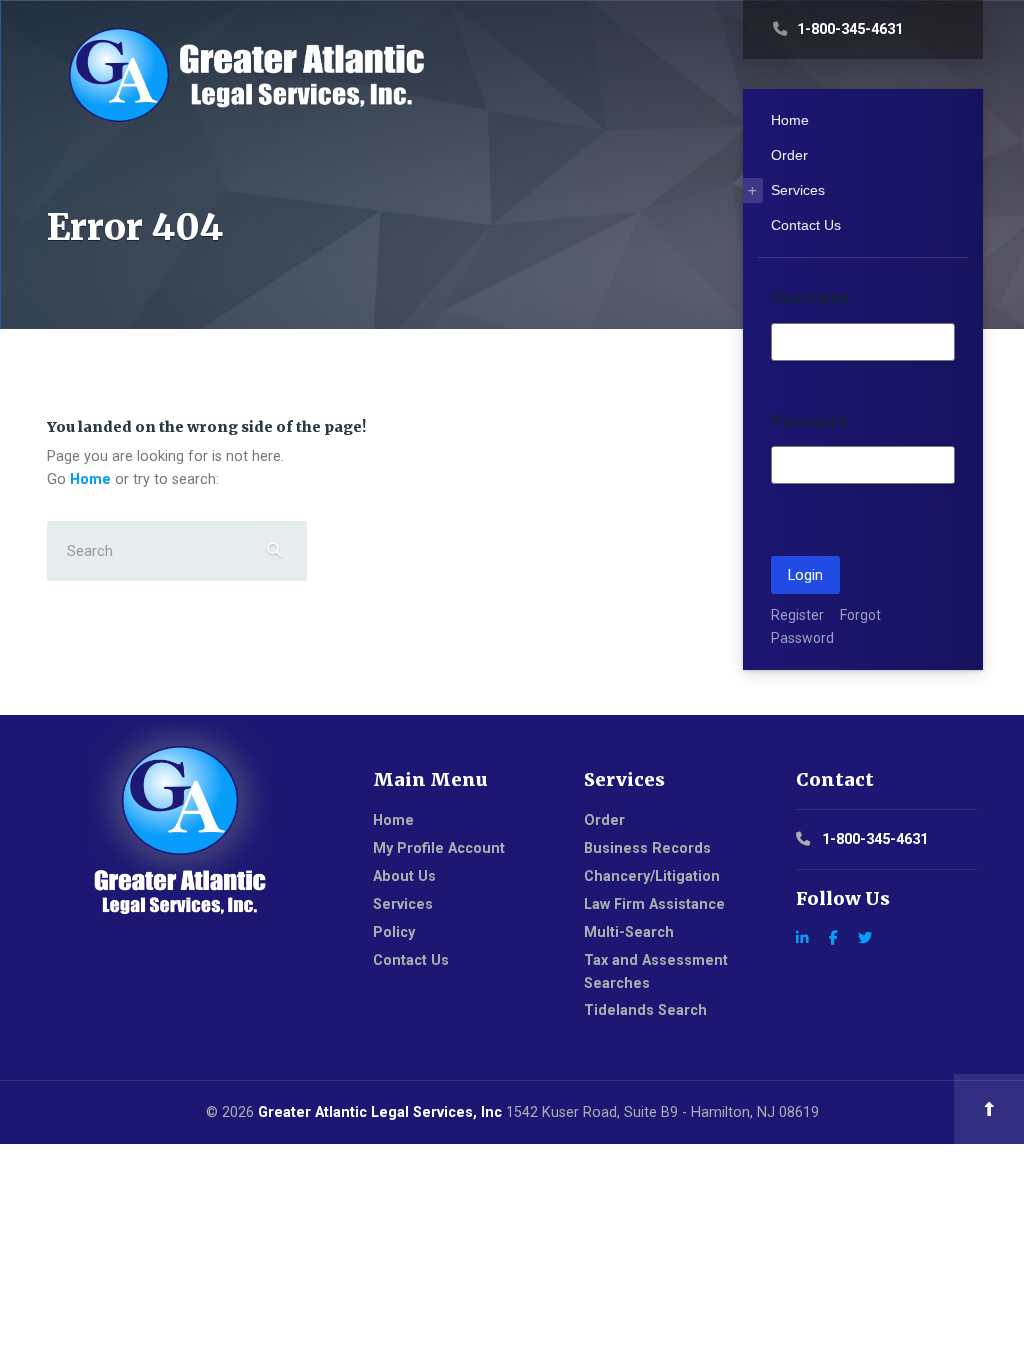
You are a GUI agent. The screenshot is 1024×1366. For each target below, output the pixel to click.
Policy (394, 932)
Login (805, 575)
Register (797, 615)
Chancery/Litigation (652, 876)
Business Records (647, 848)
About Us (404, 876)
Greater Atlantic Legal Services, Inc (380, 1112)
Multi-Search (629, 932)
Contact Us (806, 225)
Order (789, 155)
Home (90, 479)
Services (798, 190)
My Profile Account (439, 848)
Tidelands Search (645, 1010)
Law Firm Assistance (654, 904)
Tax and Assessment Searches (656, 971)
